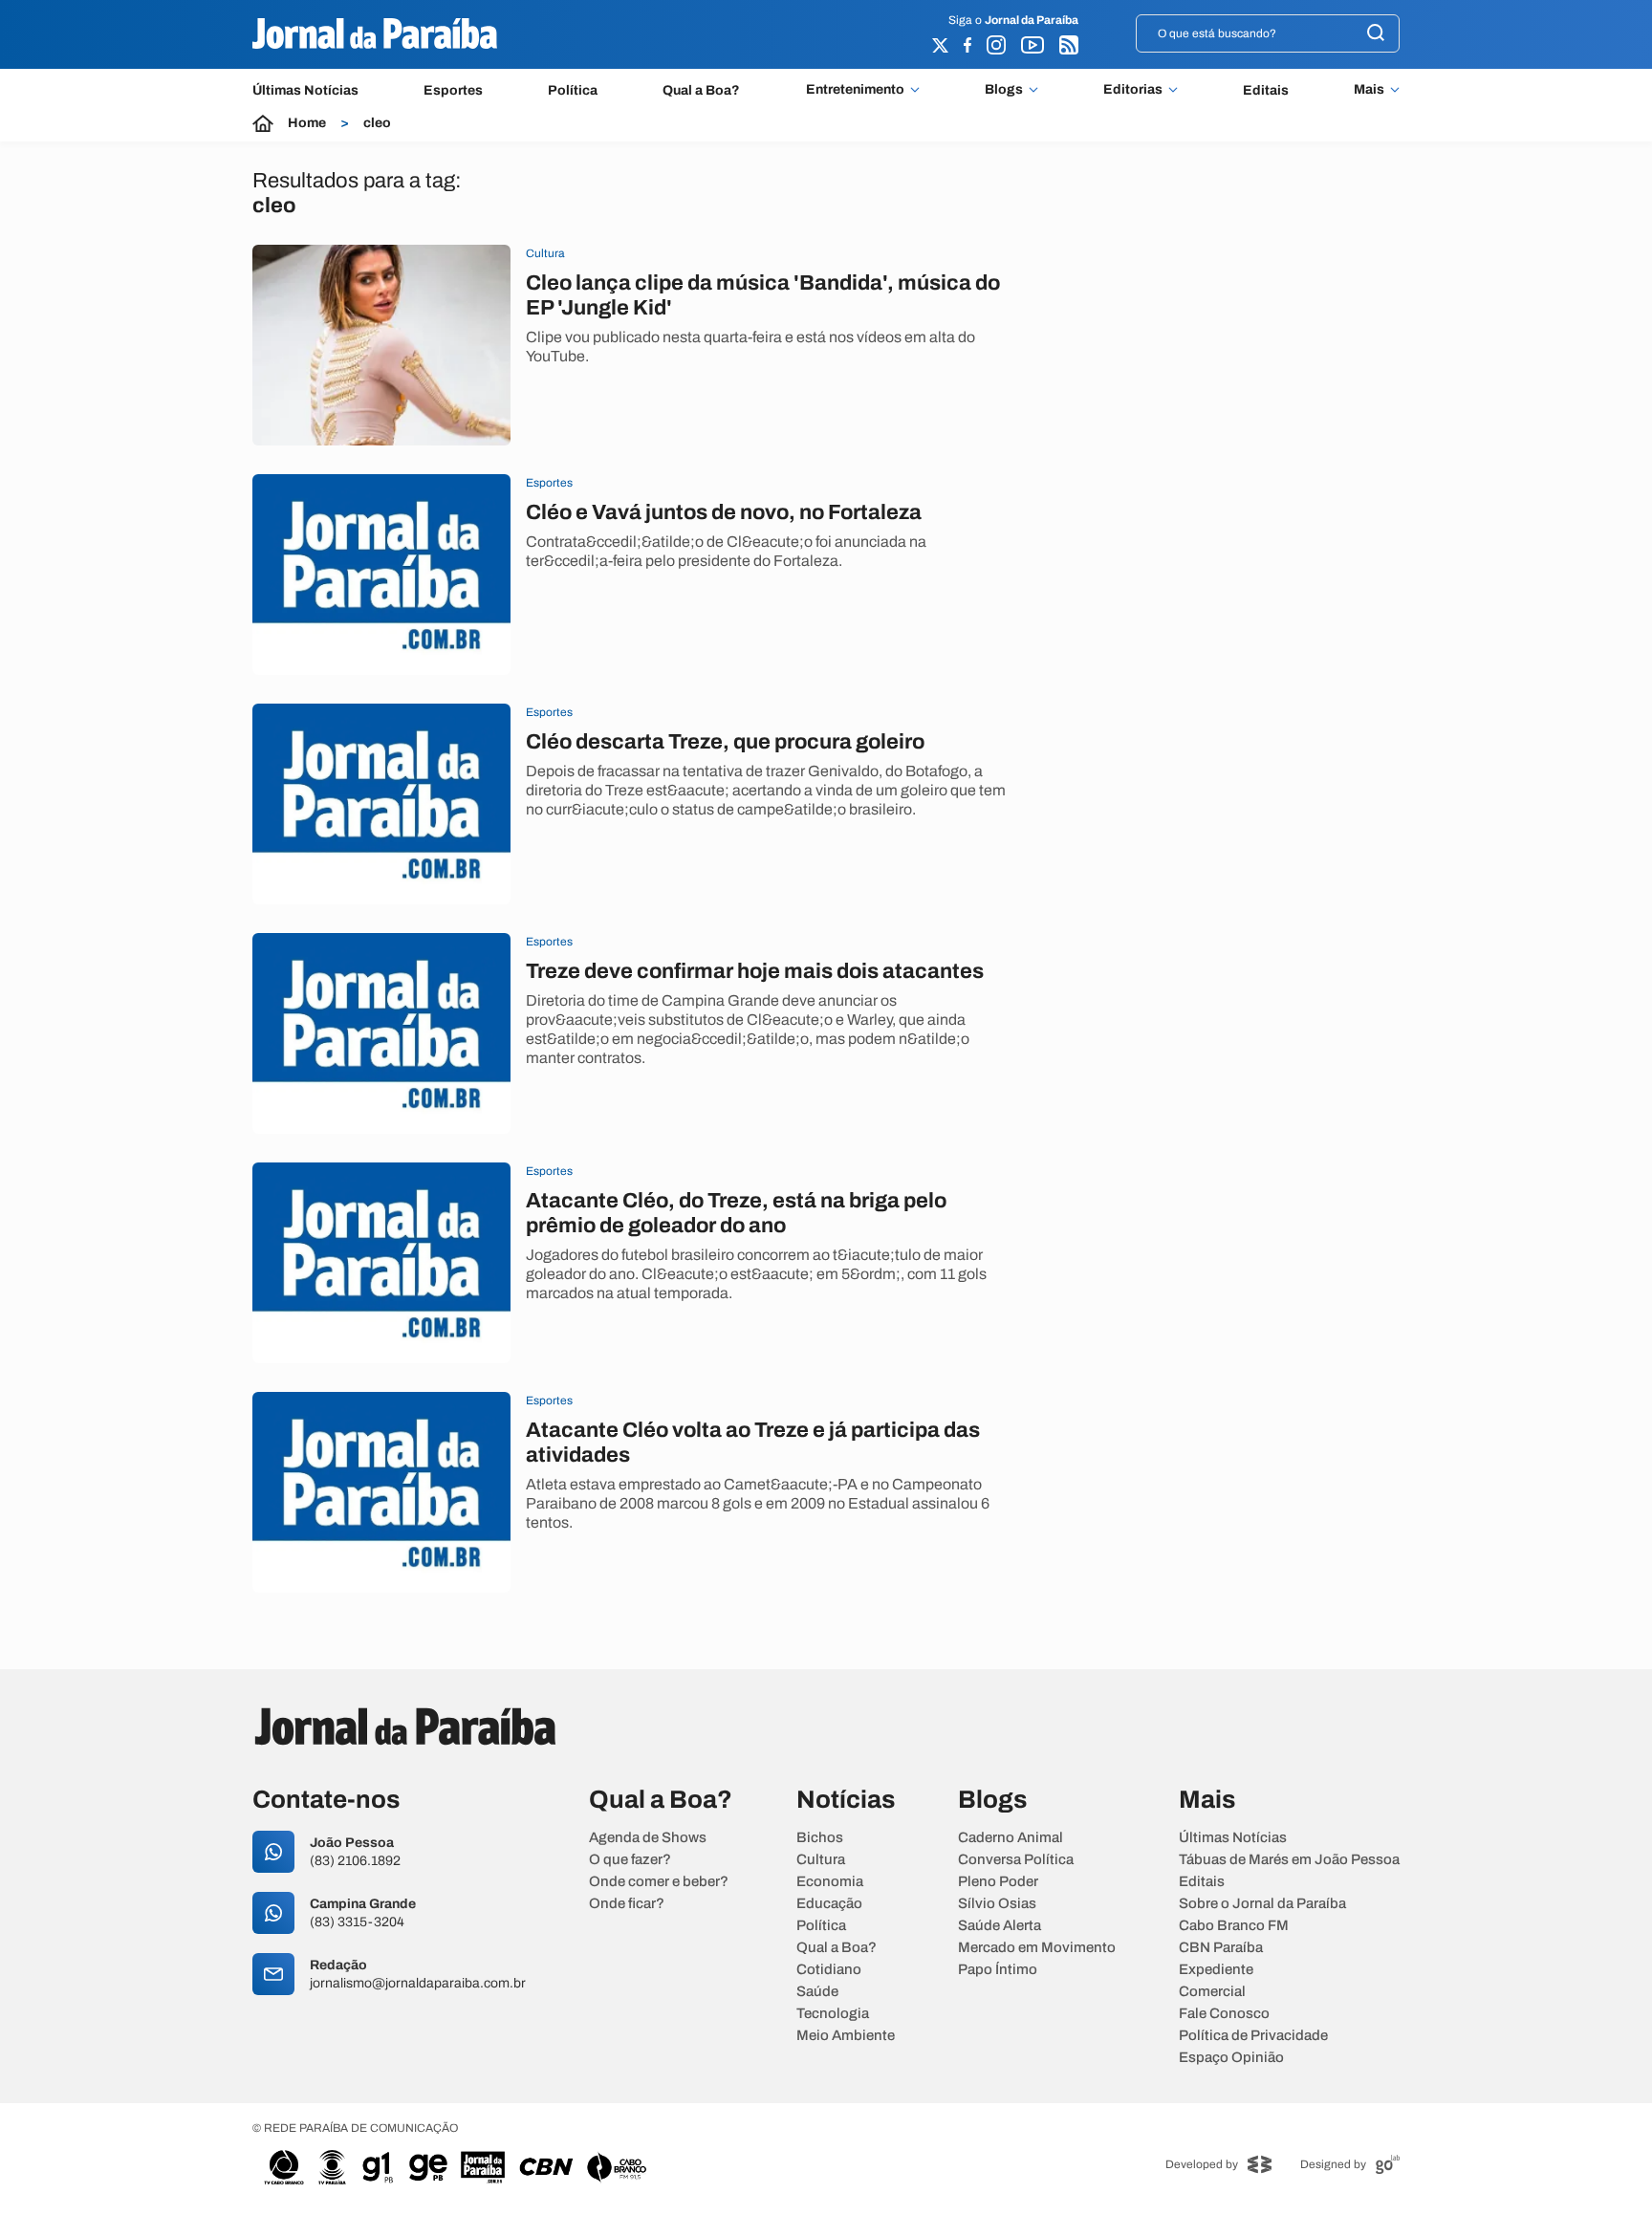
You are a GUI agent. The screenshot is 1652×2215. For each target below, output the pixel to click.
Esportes (453, 90)
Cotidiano (829, 1970)
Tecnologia (833, 2014)
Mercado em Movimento (1037, 1948)
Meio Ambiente (846, 2036)
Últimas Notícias (305, 90)
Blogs (1004, 90)
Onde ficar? (627, 1904)
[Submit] (1376, 34)
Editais (1266, 90)
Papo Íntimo (998, 1970)
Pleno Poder (998, 1882)
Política (573, 90)
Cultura (821, 1860)
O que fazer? (630, 1860)
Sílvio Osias (997, 1904)
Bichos (820, 1838)
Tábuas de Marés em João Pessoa (1289, 1860)
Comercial (1212, 1992)
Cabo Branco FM (1234, 1926)
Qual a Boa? (701, 90)
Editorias (1133, 90)
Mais (1369, 90)
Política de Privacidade (1253, 2036)
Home (307, 123)
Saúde (817, 1992)
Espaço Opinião (1231, 2058)
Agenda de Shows (648, 1838)
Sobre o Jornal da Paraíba (1262, 1904)
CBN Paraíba (1221, 1948)
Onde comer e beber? (659, 1882)
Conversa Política (1016, 1860)
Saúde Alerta (1000, 1926)
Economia (830, 1882)
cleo (377, 123)
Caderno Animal (1011, 1838)
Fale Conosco (1224, 2014)
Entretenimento (855, 90)
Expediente (1216, 1970)
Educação (829, 1904)
